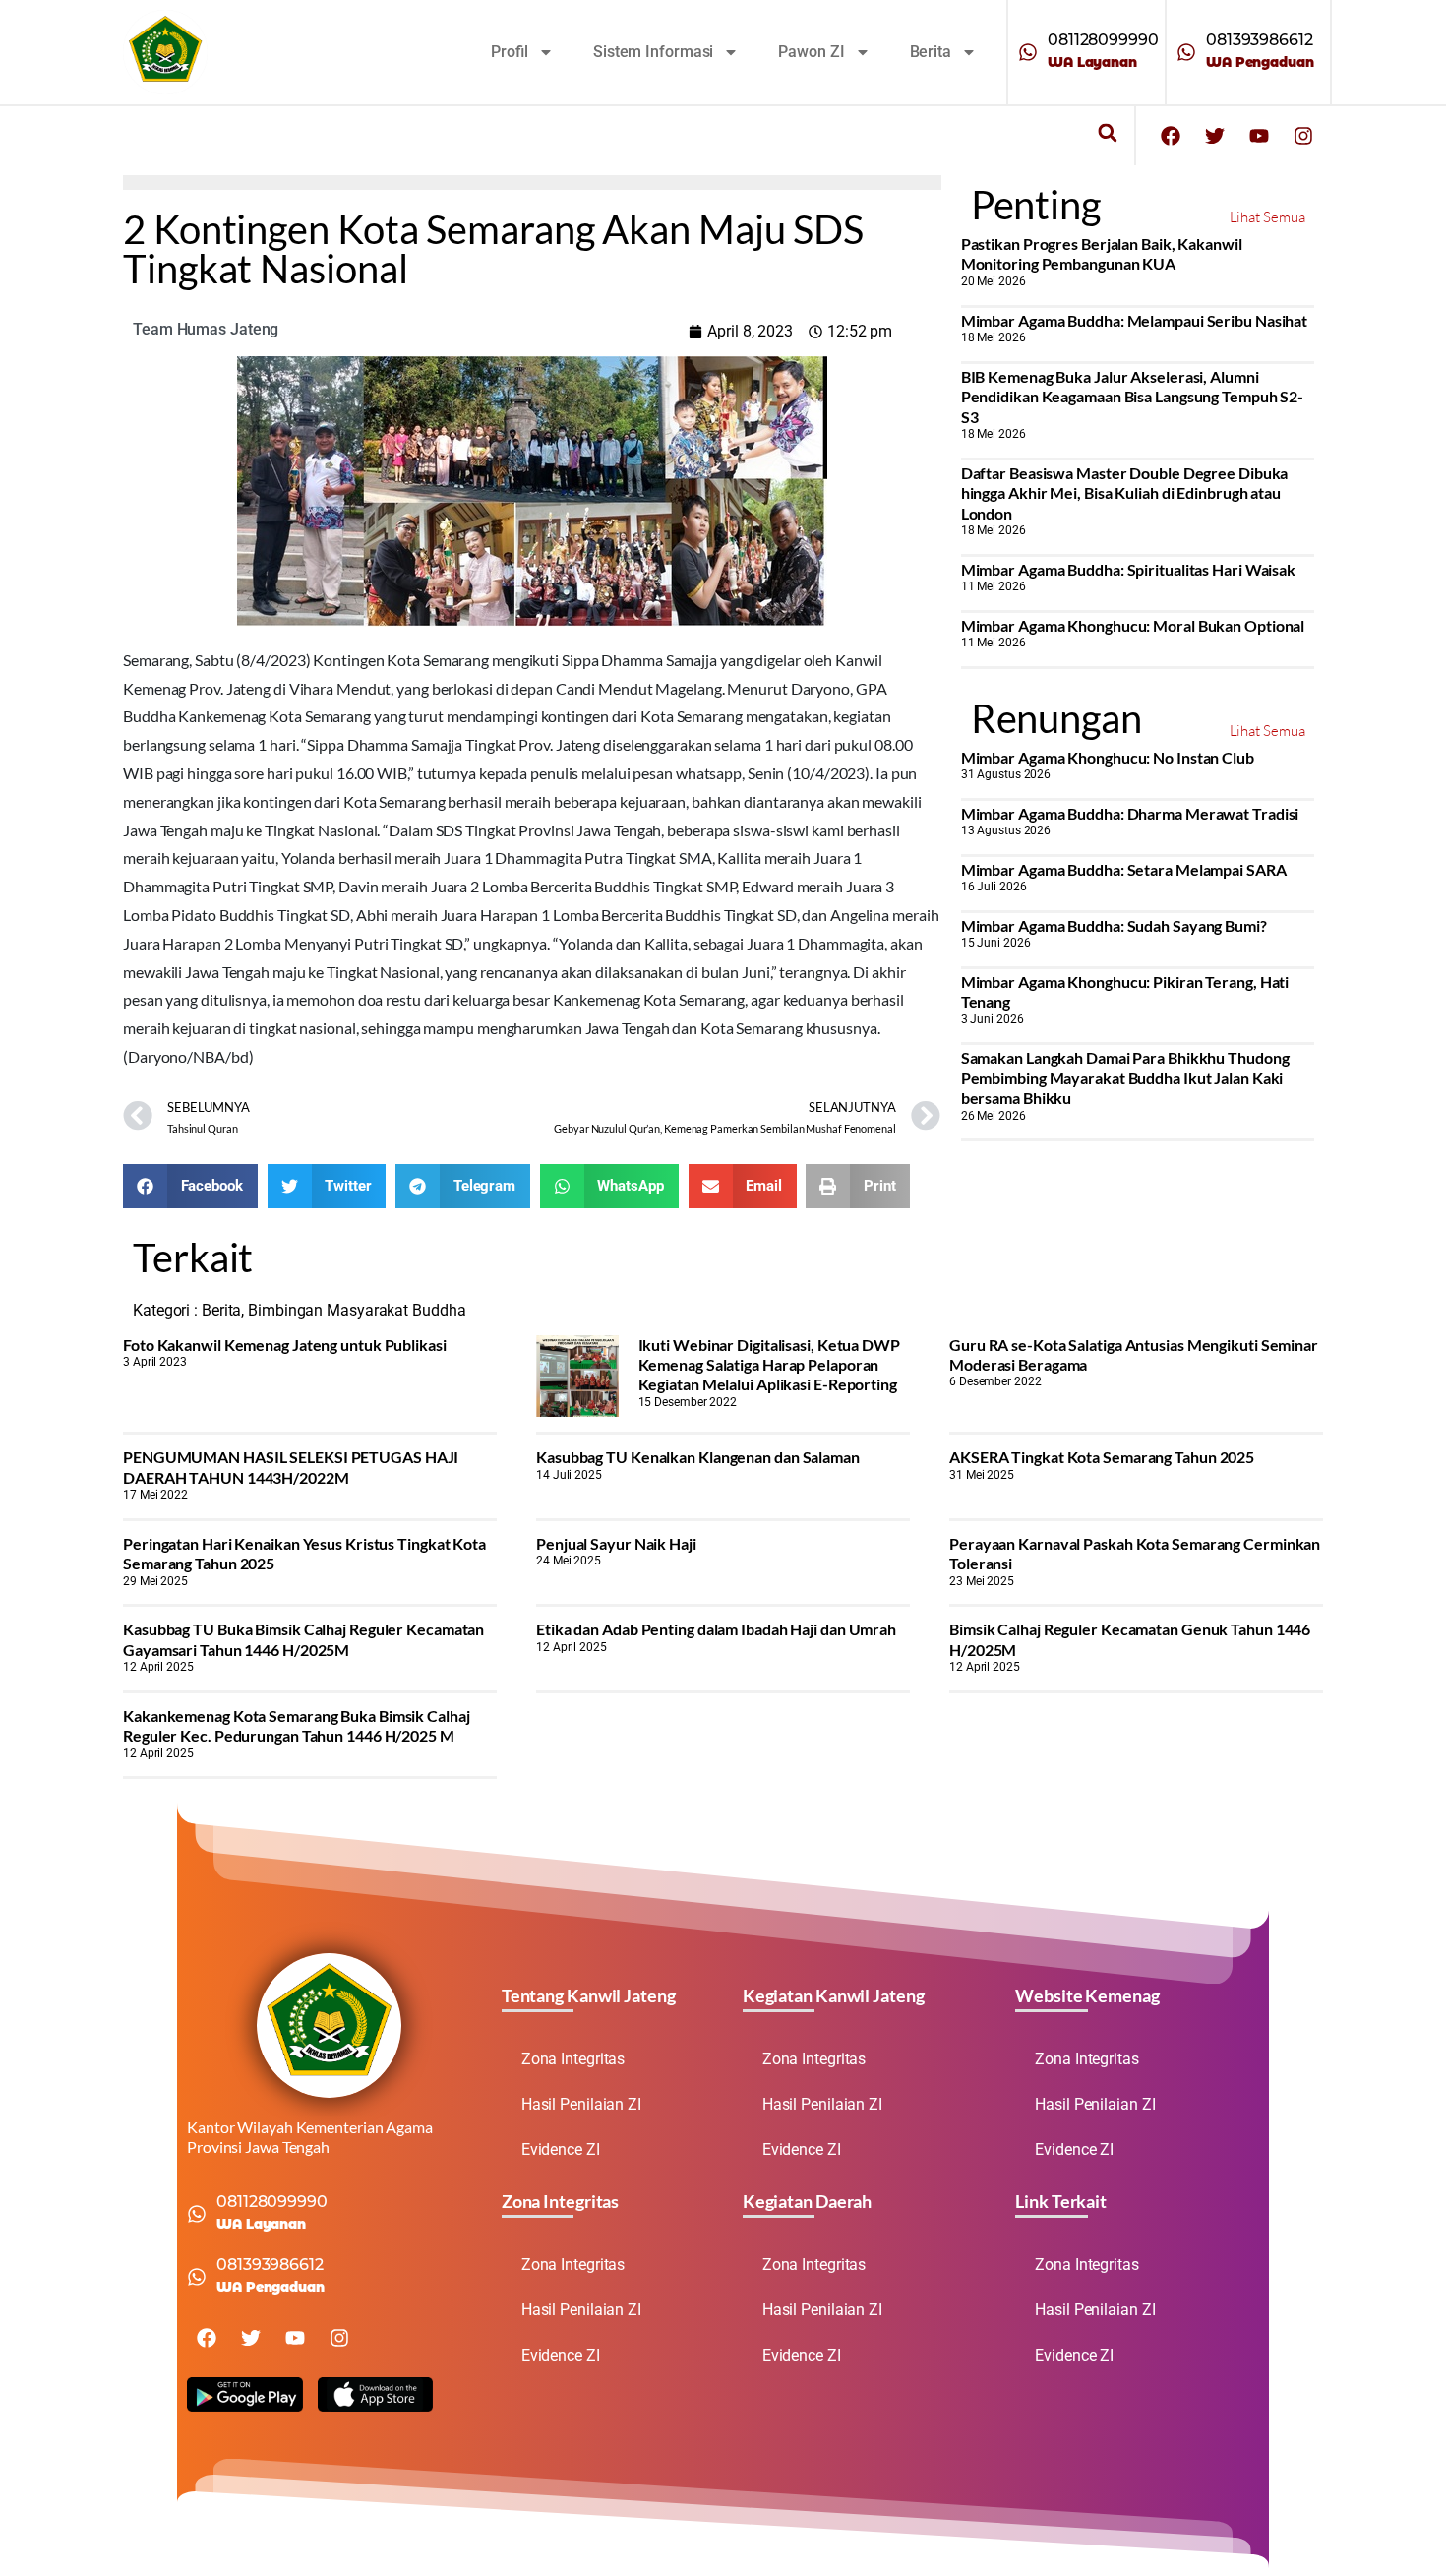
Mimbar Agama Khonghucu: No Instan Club (1108, 757)
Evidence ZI (561, 2149)
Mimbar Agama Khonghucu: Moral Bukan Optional (1133, 625)
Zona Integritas (573, 2059)
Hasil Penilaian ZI (581, 2104)
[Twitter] (1215, 136)
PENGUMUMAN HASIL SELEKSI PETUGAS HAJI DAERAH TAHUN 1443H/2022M (291, 1467)
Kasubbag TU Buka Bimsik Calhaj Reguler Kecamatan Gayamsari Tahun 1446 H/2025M (303, 1639)
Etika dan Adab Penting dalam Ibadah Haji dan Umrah (716, 1629)
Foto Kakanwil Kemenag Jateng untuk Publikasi (285, 1345)
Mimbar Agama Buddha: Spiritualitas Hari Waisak (1128, 569)
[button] (1107, 133)
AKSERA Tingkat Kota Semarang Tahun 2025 (1102, 1457)
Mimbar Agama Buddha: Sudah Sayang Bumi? (1114, 925)
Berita (931, 52)
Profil (510, 52)
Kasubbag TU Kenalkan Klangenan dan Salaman (698, 1457)
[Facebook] (1171, 136)
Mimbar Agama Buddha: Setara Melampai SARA (1124, 869)
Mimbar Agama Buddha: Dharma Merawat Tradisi (1130, 813)
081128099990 (1103, 40)
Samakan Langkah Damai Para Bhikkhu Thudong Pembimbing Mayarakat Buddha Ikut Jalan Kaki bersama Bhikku (1125, 1077)
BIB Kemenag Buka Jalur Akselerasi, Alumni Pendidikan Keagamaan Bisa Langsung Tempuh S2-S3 (1133, 397)
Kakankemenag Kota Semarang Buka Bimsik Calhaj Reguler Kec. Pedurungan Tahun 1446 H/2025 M (297, 1725)
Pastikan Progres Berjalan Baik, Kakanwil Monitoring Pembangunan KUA (1102, 253)
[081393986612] (1186, 52)
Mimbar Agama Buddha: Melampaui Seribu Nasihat (1135, 320)
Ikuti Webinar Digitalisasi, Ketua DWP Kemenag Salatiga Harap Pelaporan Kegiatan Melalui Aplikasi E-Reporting (769, 1365)
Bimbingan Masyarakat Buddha (357, 1310)
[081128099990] (1028, 52)
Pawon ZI (811, 52)
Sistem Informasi (653, 52)
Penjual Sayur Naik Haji (616, 1543)
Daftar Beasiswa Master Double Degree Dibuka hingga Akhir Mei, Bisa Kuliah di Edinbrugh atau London (1125, 493)
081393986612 (1260, 40)
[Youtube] (1259, 136)
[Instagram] (1303, 136)
